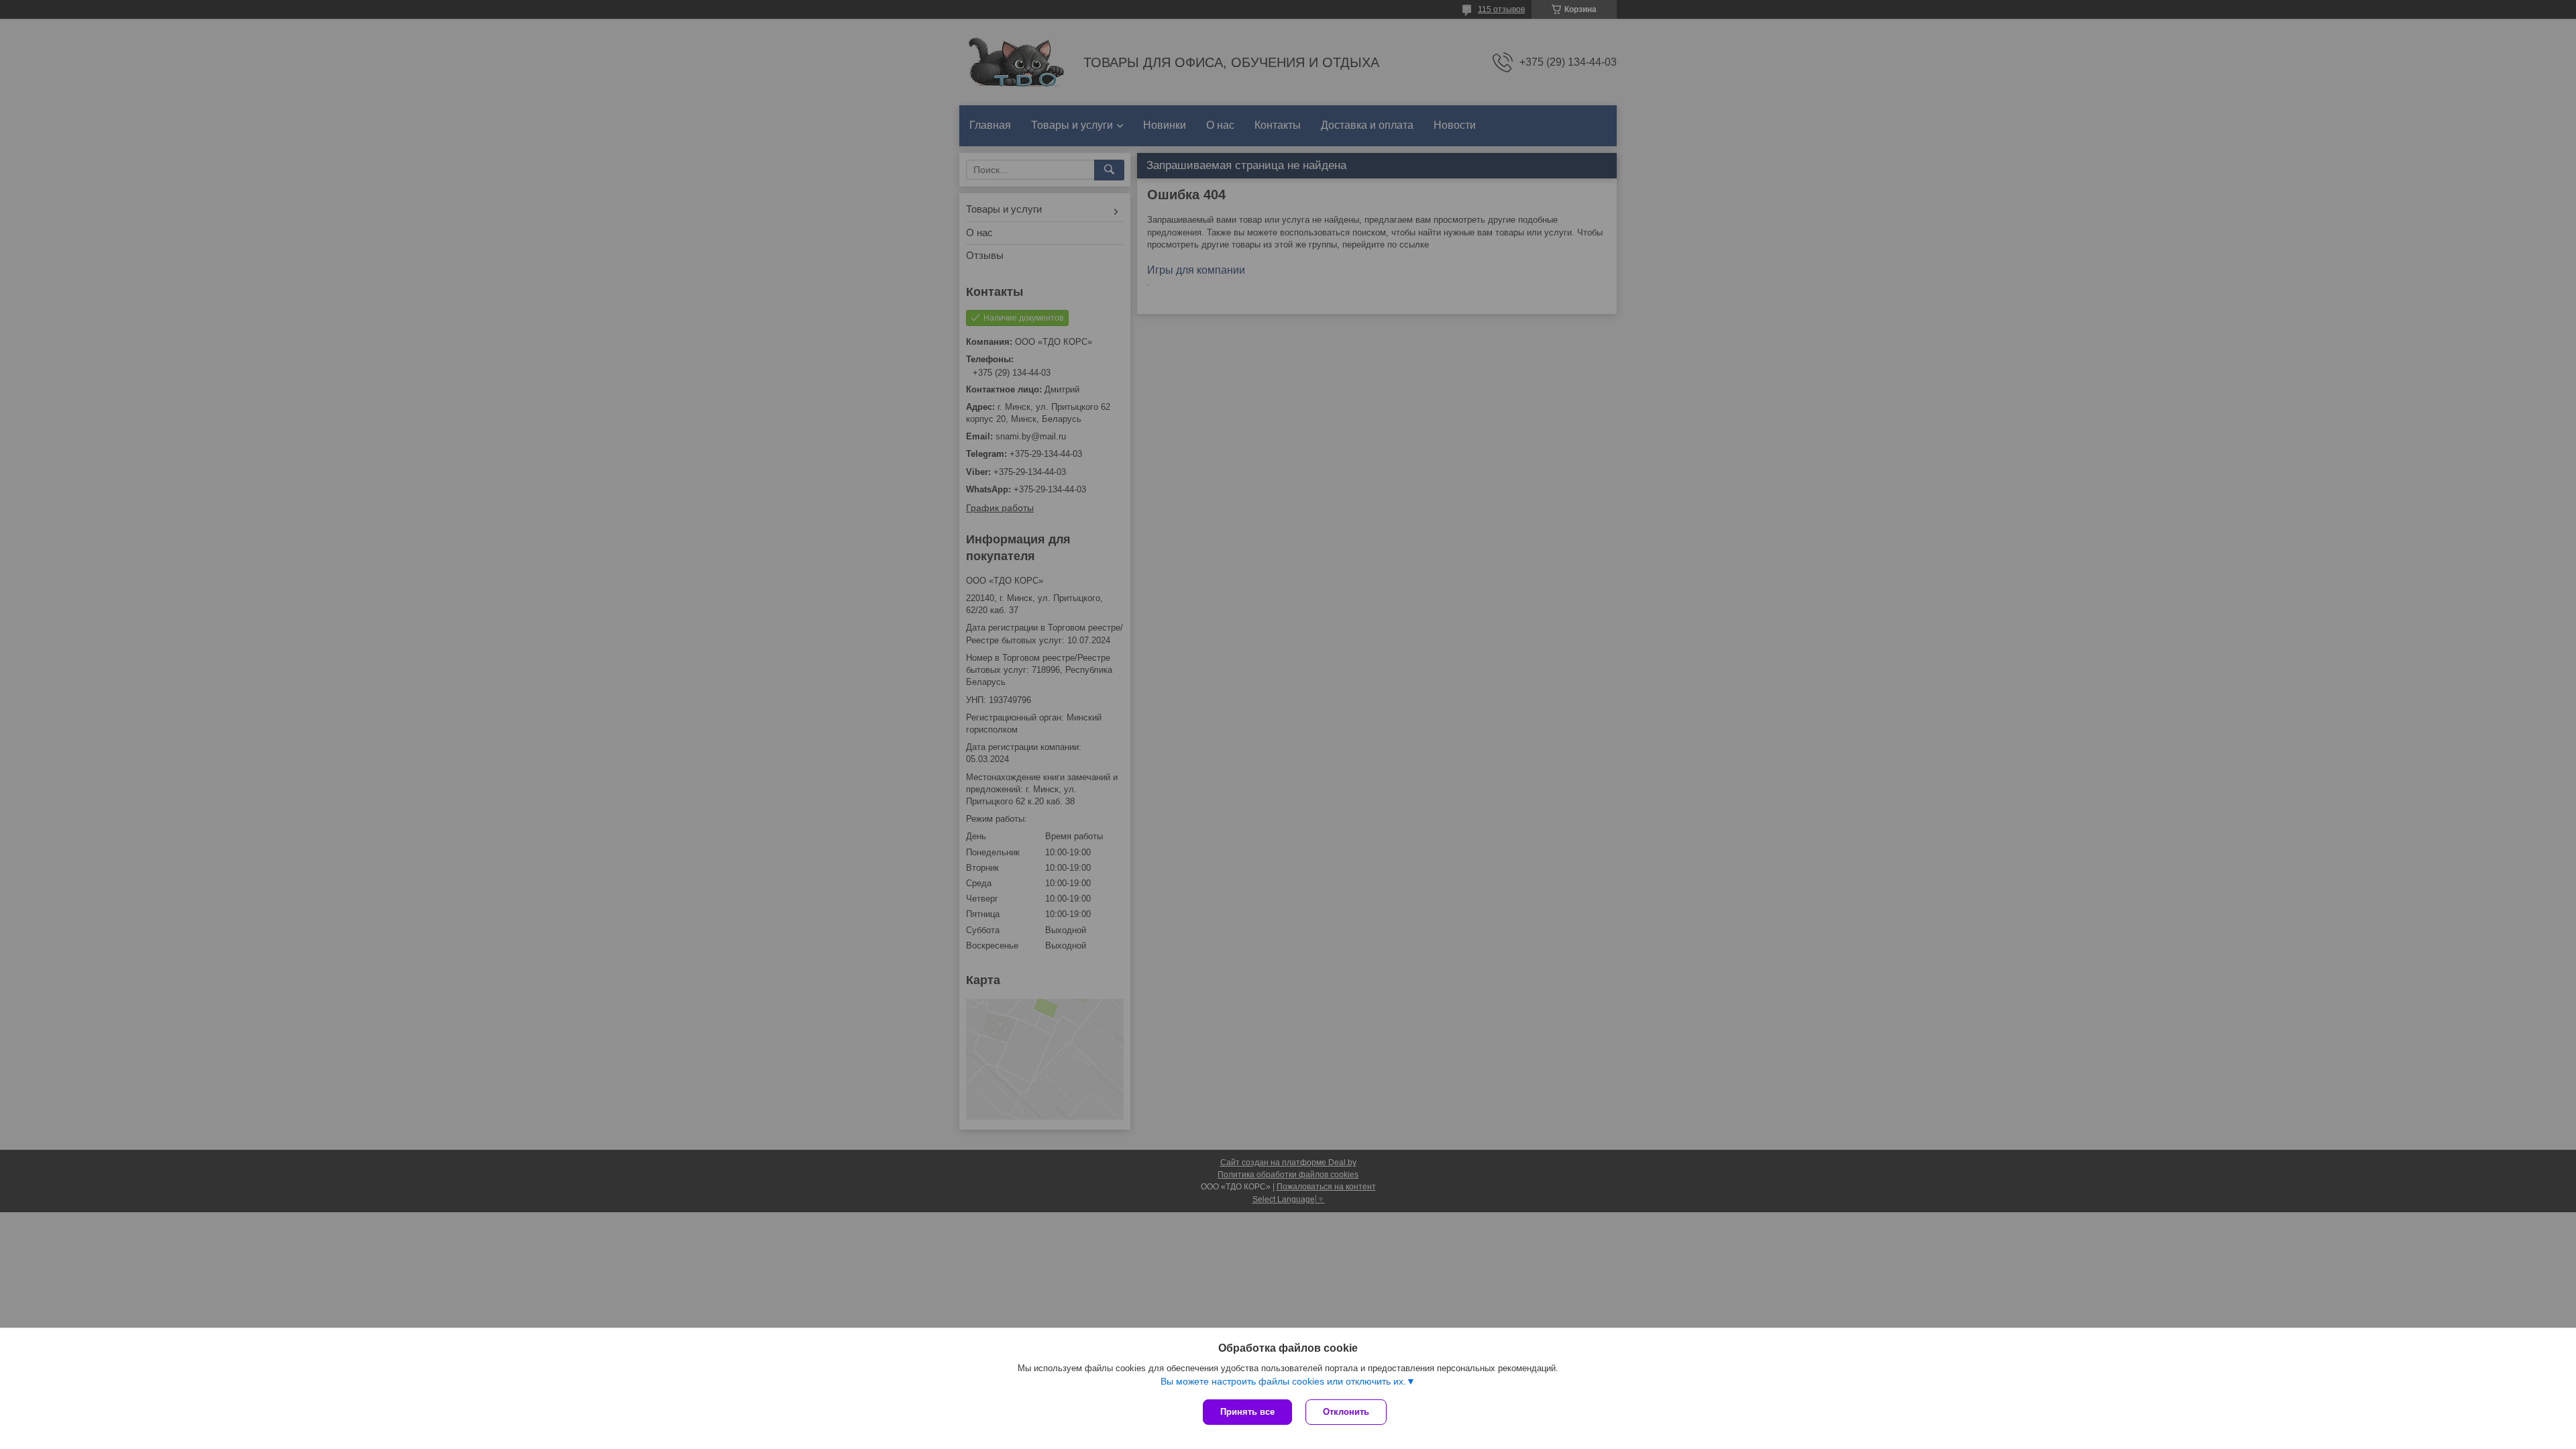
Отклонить (1346, 1412)
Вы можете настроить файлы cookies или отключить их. (1283, 1381)
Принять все (1247, 1412)
